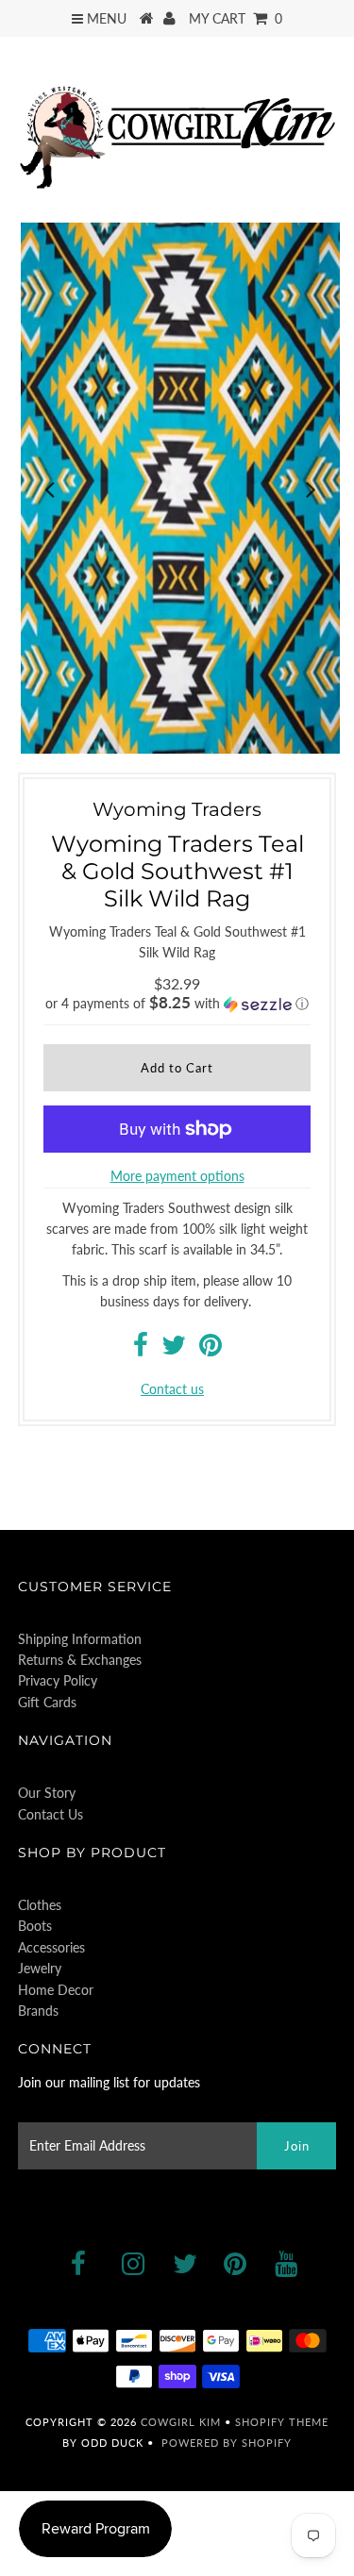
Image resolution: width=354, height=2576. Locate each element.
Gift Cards (47, 1702)
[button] (177, 1004)
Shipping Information (80, 1639)
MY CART (236, 18)
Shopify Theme (282, 2422)
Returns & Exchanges (80, 1660)
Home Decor (56, 1990)
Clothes (40, 1905)
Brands (38, 2011)
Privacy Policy (58, 1680)
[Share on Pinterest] (211, 1349)
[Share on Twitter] (174, 1349)
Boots (35, 1926)
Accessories (51, 1947)
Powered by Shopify (227, 2443)
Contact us (172, 1389)
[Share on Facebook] (141, 1349)
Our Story (47, 1793)
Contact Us (51, 1814)
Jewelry (40, 1968)
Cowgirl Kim (181, 2422)
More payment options (177, 1176)
